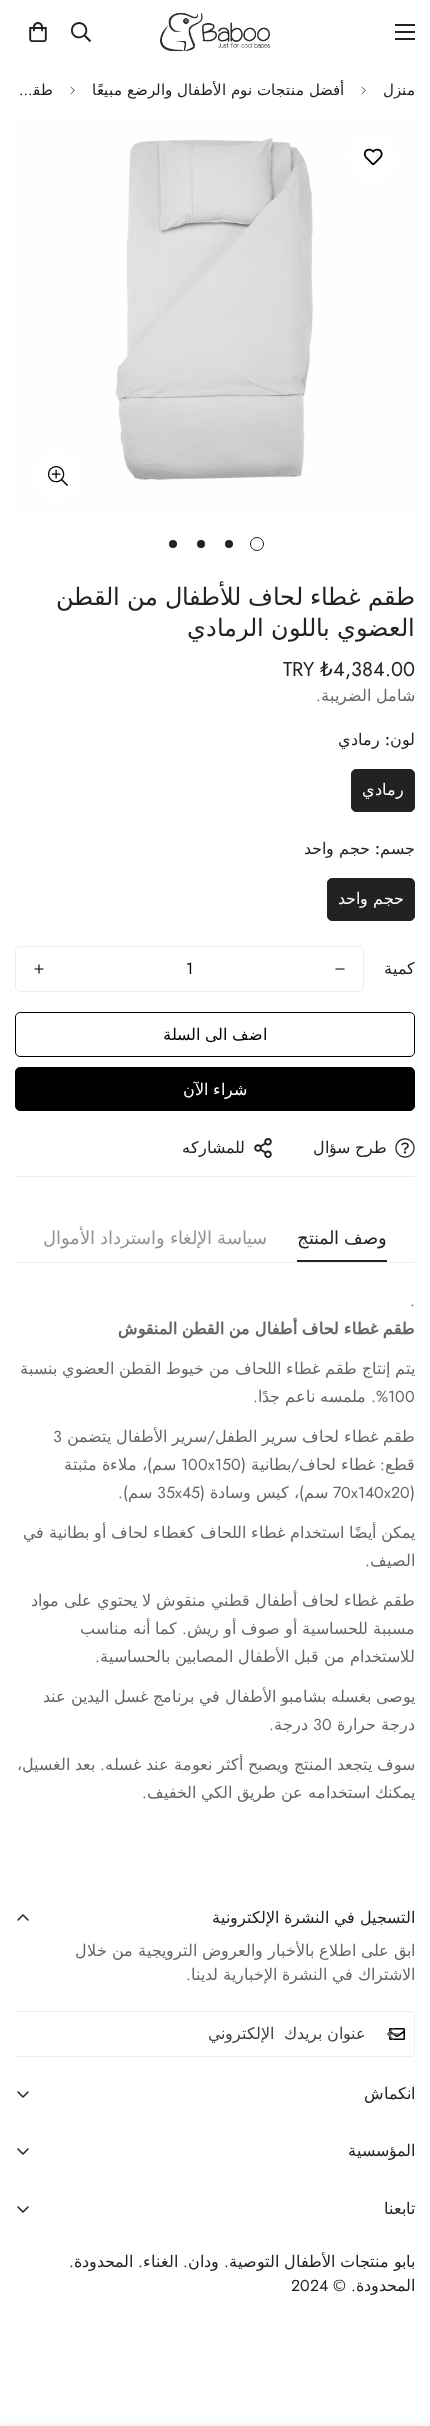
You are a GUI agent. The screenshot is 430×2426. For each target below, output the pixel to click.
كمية (399, 968)
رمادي (383, 789)
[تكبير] (57, 475)
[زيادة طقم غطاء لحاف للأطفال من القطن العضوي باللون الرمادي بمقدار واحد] (39, 969)
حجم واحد (371, 898)
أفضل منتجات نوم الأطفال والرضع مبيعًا (218, 90)
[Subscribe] (393, 2034)
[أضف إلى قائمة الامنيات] (372, 157)
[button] (38, 32)
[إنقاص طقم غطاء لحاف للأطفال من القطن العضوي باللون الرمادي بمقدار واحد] (340, 969)
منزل (399, 90)
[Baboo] (215, 32)
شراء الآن (215, 1089)
